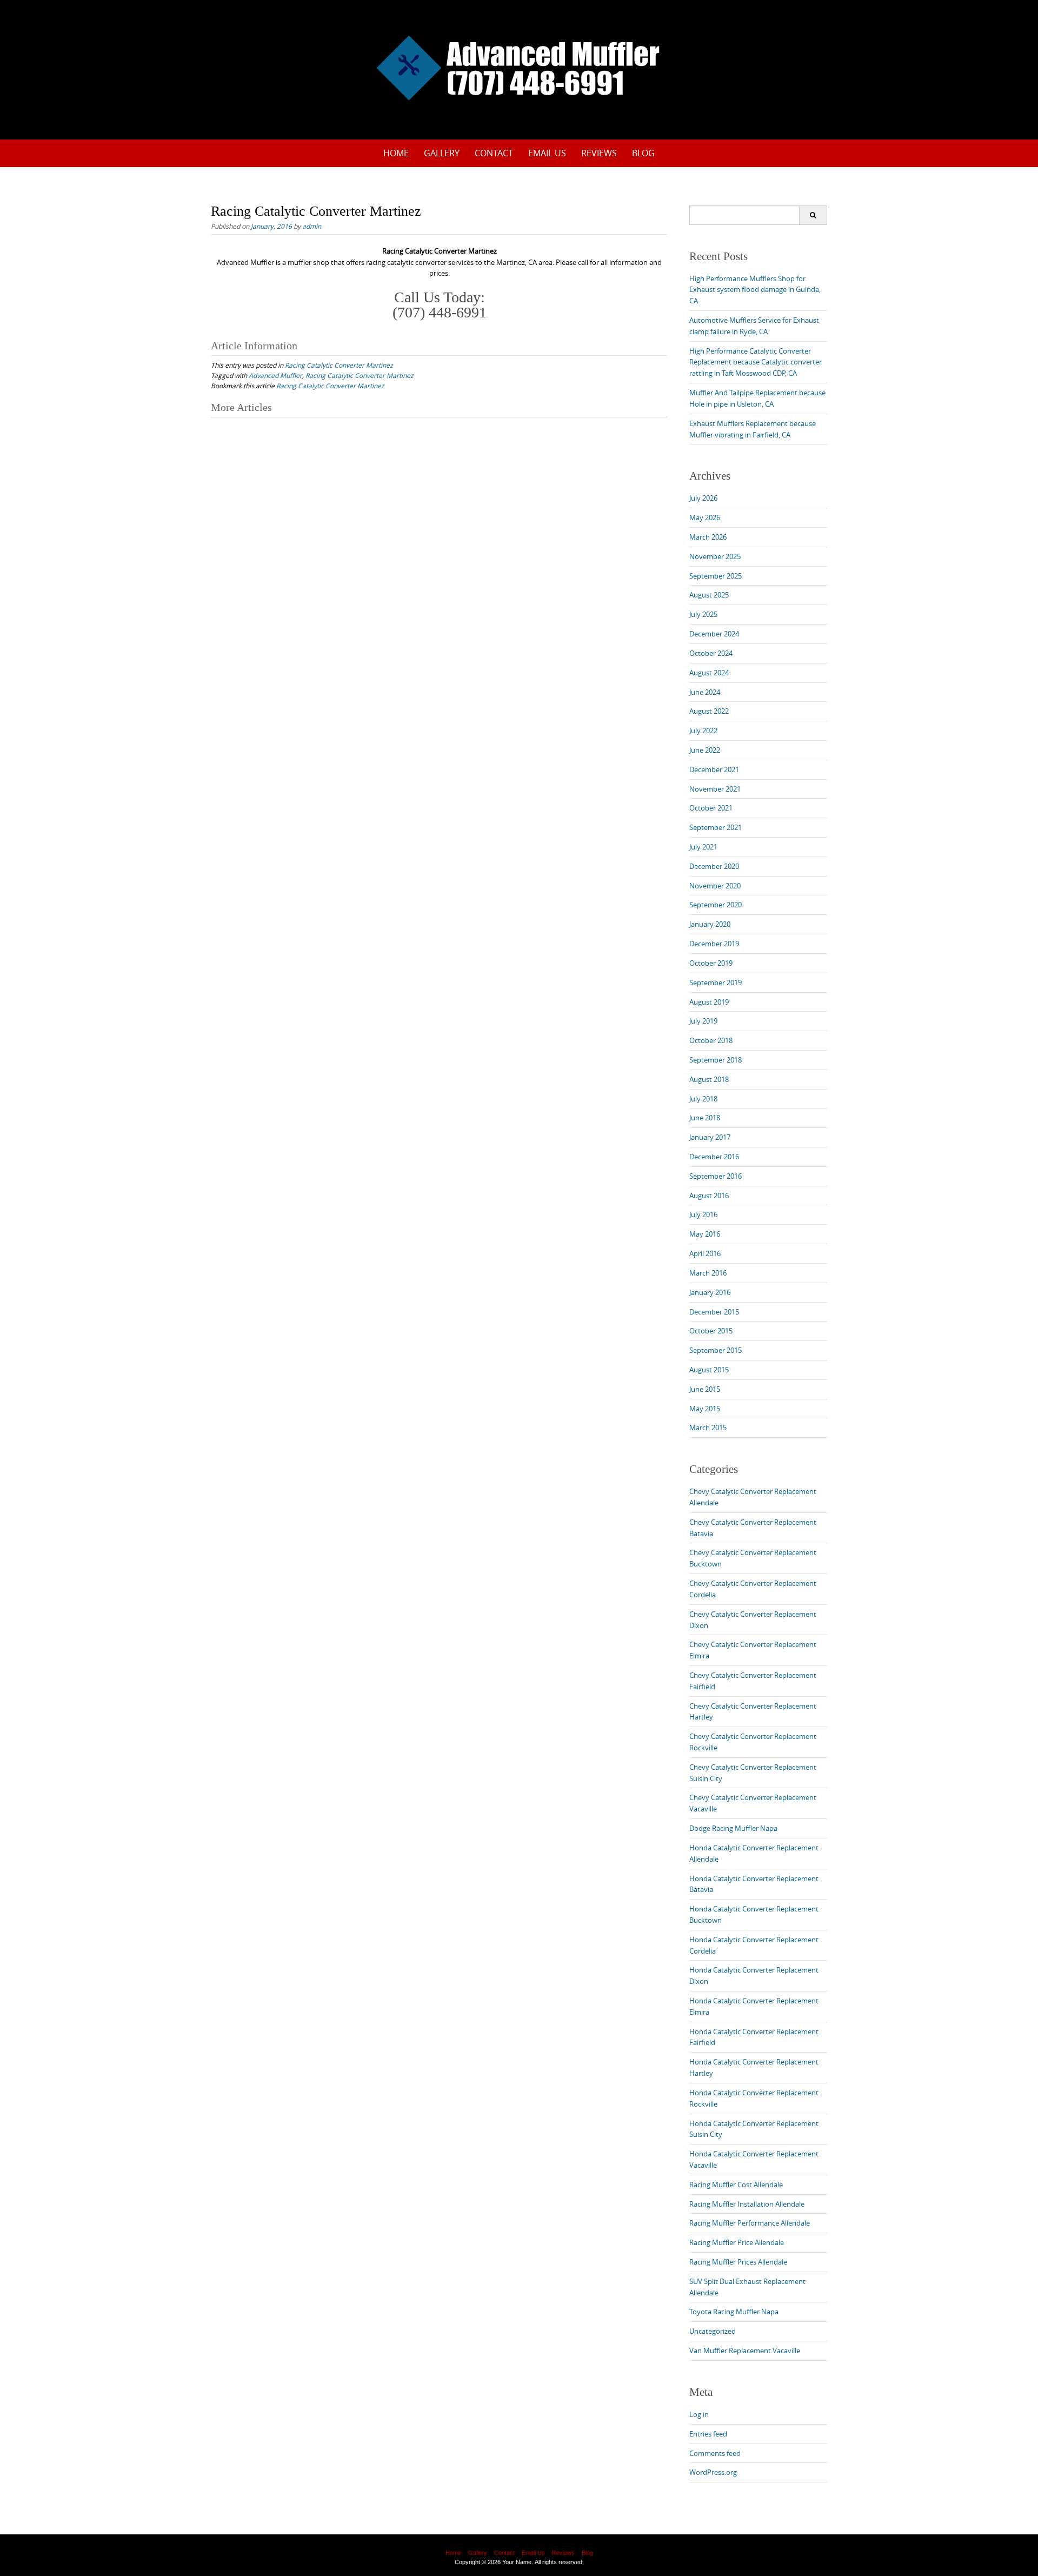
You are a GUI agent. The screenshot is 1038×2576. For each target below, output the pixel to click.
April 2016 (705, 1253)
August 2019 (709, 1002)
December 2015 (714, 1312)
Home (396, 153)
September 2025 (716, 576)
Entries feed (708, 2434)
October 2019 (711, 963)
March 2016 (708, 1273)
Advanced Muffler (275, 375)
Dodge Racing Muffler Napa (733, 1828)
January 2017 (710, 1137)
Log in (699, 2414)
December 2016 (714, 1157)
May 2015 (705, 1409)
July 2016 (703, 1214)
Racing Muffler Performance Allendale (750, 2223)
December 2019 (714, 944)
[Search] (813, 215)
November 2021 (715, 789)
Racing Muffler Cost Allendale (736, 2185)
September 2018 (716, 1060)
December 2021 (714, 769)
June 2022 (705, 750)
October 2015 (711, 1331)
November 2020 (715, 886)
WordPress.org (713, 2472)
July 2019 (703, 1021)
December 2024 (714, 634)
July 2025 (703, 614)
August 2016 (709, 1196)
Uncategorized (713, 2331)
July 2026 (703, 498)
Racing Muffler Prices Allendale (738, 2262)
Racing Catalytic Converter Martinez (339, 365)
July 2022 (703, 731)
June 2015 (705, 1389)
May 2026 (705, 517)
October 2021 (711, 808)
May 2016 (705, 1234)
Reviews (599, 153)
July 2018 (703, 1099)
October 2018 (711, 1040)
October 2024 (711, 653)
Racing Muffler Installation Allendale (747, 2204)
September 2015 (716, 1350)
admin (312, 226)
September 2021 (716, 827)
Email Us (547, 153)
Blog (643, 153)
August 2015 (709, 1370)
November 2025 (715, 556)
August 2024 (709, 673)
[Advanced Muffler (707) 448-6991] (519, 68)
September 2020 (716, 905)
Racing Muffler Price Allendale (737, 2242)
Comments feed (715, 2453)
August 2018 (709, 1079)
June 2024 (705, 692)
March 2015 (708, 1428)
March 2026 (708, 537)
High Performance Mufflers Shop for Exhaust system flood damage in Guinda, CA (755, 290)
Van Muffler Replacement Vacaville (745, 2351)
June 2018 (705, 1118)
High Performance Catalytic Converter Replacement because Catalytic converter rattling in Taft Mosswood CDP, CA (756, 362)
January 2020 (710, 924)
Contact (494, 153)
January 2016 (710, 1292)
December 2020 (714, 866)
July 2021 (703, 847)
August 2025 (709, 595)
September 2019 (716, 982)
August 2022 (709, 711)
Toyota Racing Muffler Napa (734, 2312)
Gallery (442, 153)
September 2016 (716, 1176)
